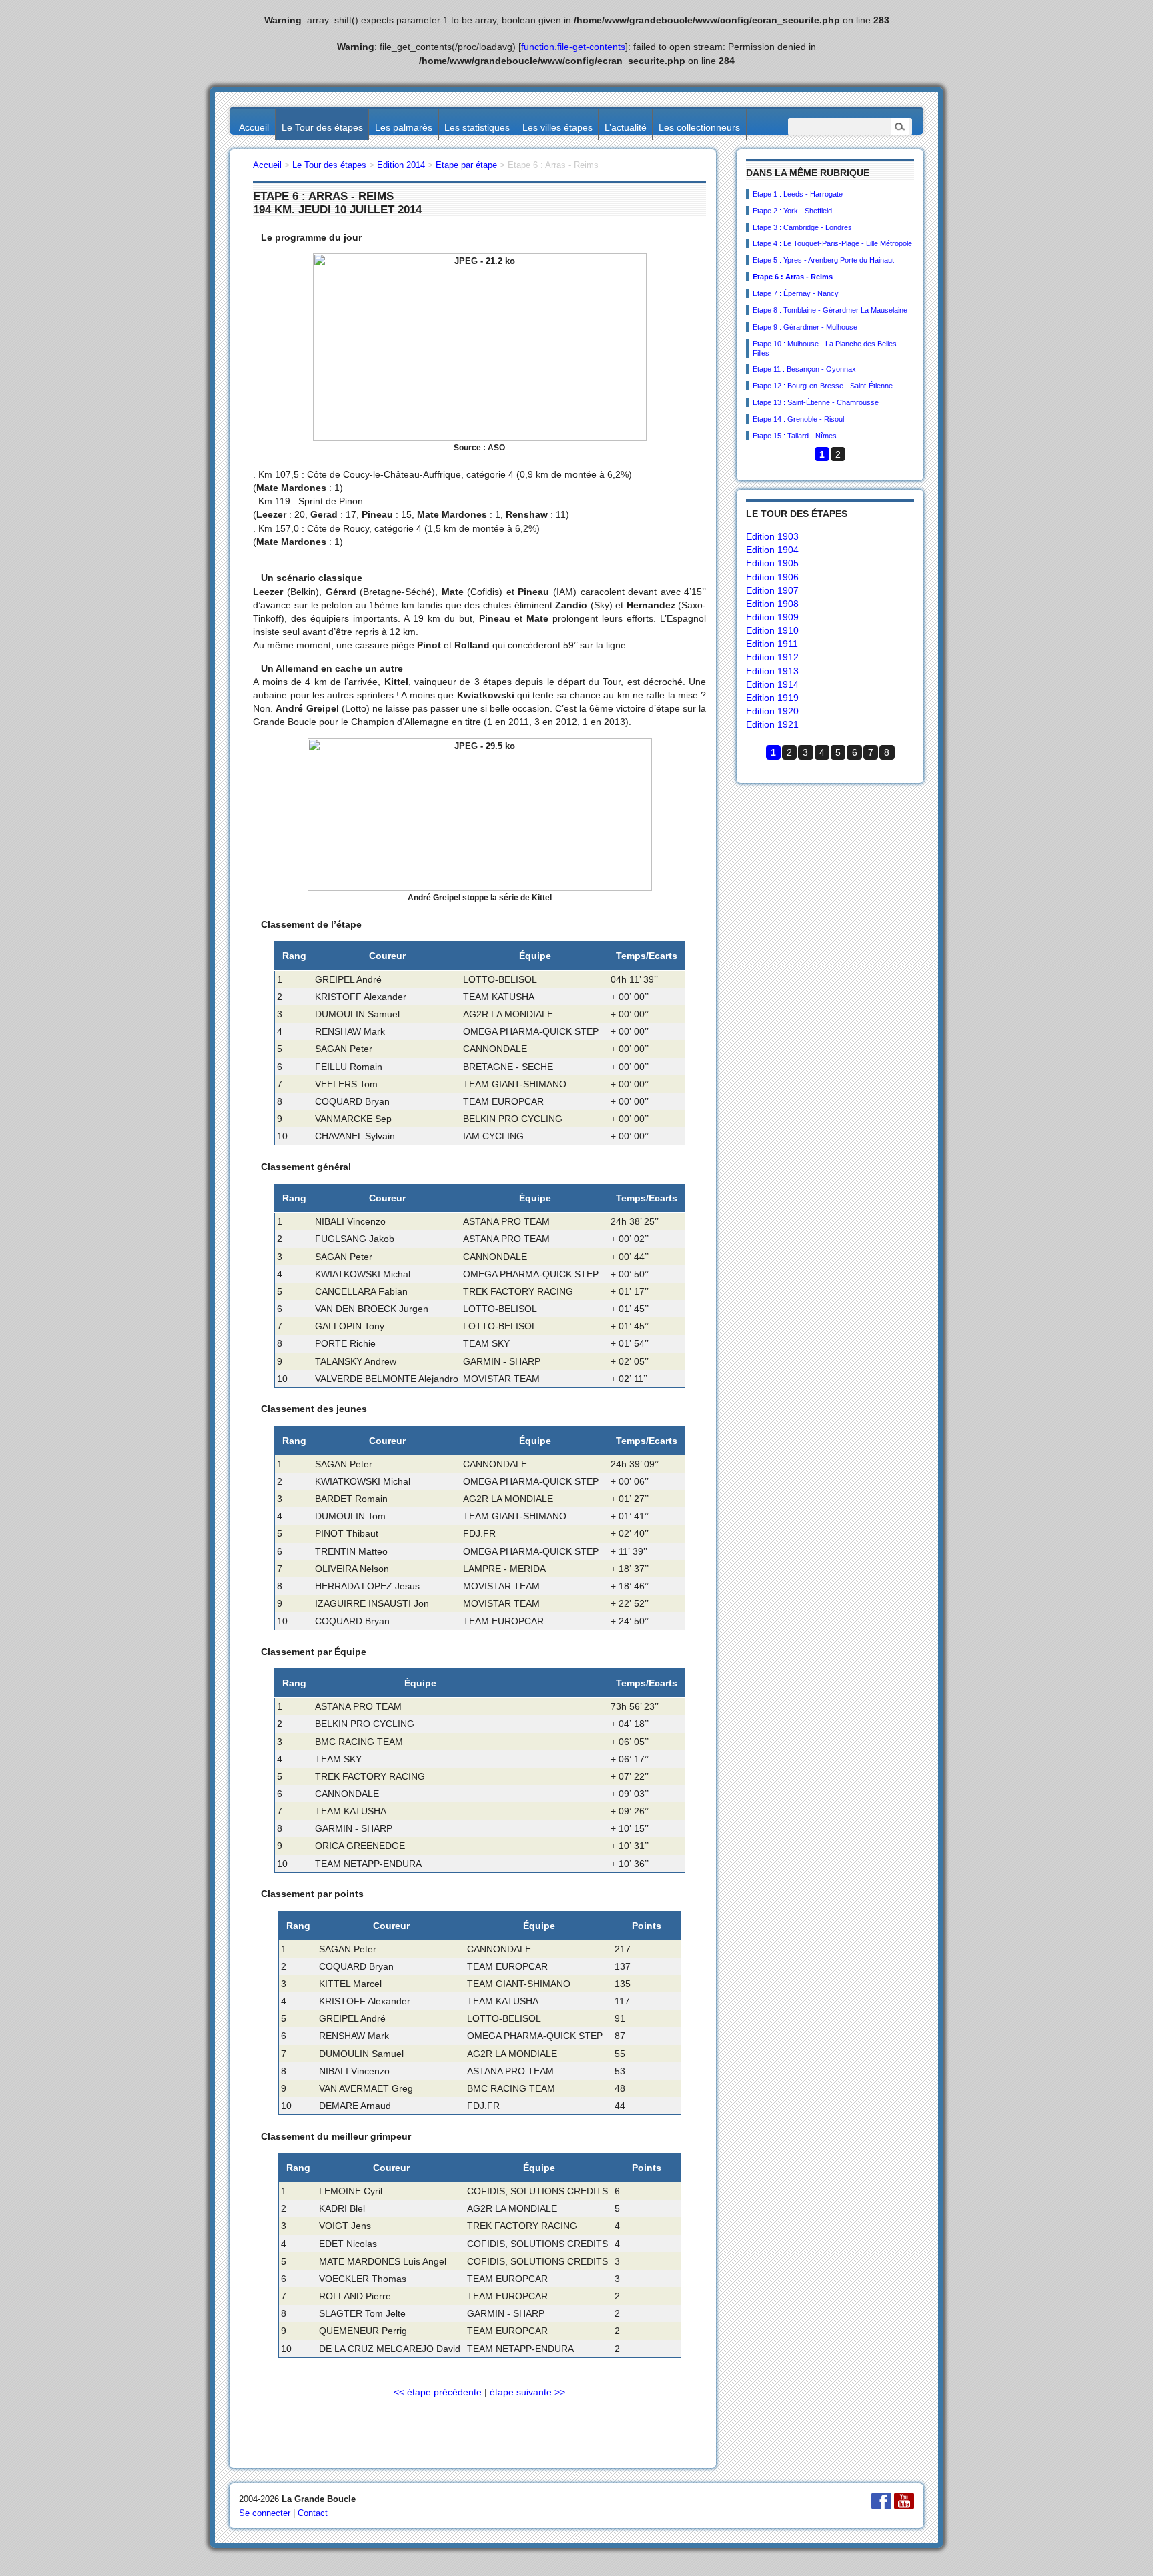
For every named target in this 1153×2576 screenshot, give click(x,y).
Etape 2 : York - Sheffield (792, 211)
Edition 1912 (772, 657)
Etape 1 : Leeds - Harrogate (798, 194)
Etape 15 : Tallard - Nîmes (795, 436)
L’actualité (626, 127)
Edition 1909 (772, 617)
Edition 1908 (772, 604)
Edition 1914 (772, 684)
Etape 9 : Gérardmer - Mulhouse (805, 327)
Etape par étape (466, 165)
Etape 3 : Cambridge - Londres (802, 227)
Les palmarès (404, 127)
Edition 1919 (772, 698)
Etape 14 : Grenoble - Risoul (798, 419)
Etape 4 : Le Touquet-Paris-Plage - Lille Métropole (832, 243)
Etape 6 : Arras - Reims (793, 277)
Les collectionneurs (699, 127)
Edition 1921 (772, 724)
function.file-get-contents (573, 47)
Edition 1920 (772, 711)
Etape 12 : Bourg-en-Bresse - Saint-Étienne (823, 386)
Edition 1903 (772, 536)
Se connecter (265, 2513)
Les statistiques (477, 127)
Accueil (254, 127)
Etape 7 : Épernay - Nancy (796, 293)
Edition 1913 (772, 671)
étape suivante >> (527, 2392)
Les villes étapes (557, 127)
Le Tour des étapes (322, 127)
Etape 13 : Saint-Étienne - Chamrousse (816, 402)
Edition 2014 (401, 165)
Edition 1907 (772, 590)
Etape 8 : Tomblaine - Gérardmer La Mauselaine (830, 310)
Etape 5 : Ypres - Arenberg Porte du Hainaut (823, 260)
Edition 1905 (772, 563)
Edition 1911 (772, 644)
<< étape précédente (438, 2392)
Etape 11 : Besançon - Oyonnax (804, 369)
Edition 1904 (772, 550)
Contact (313, 2513)
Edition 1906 (772, 577)
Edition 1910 (772, 630)
